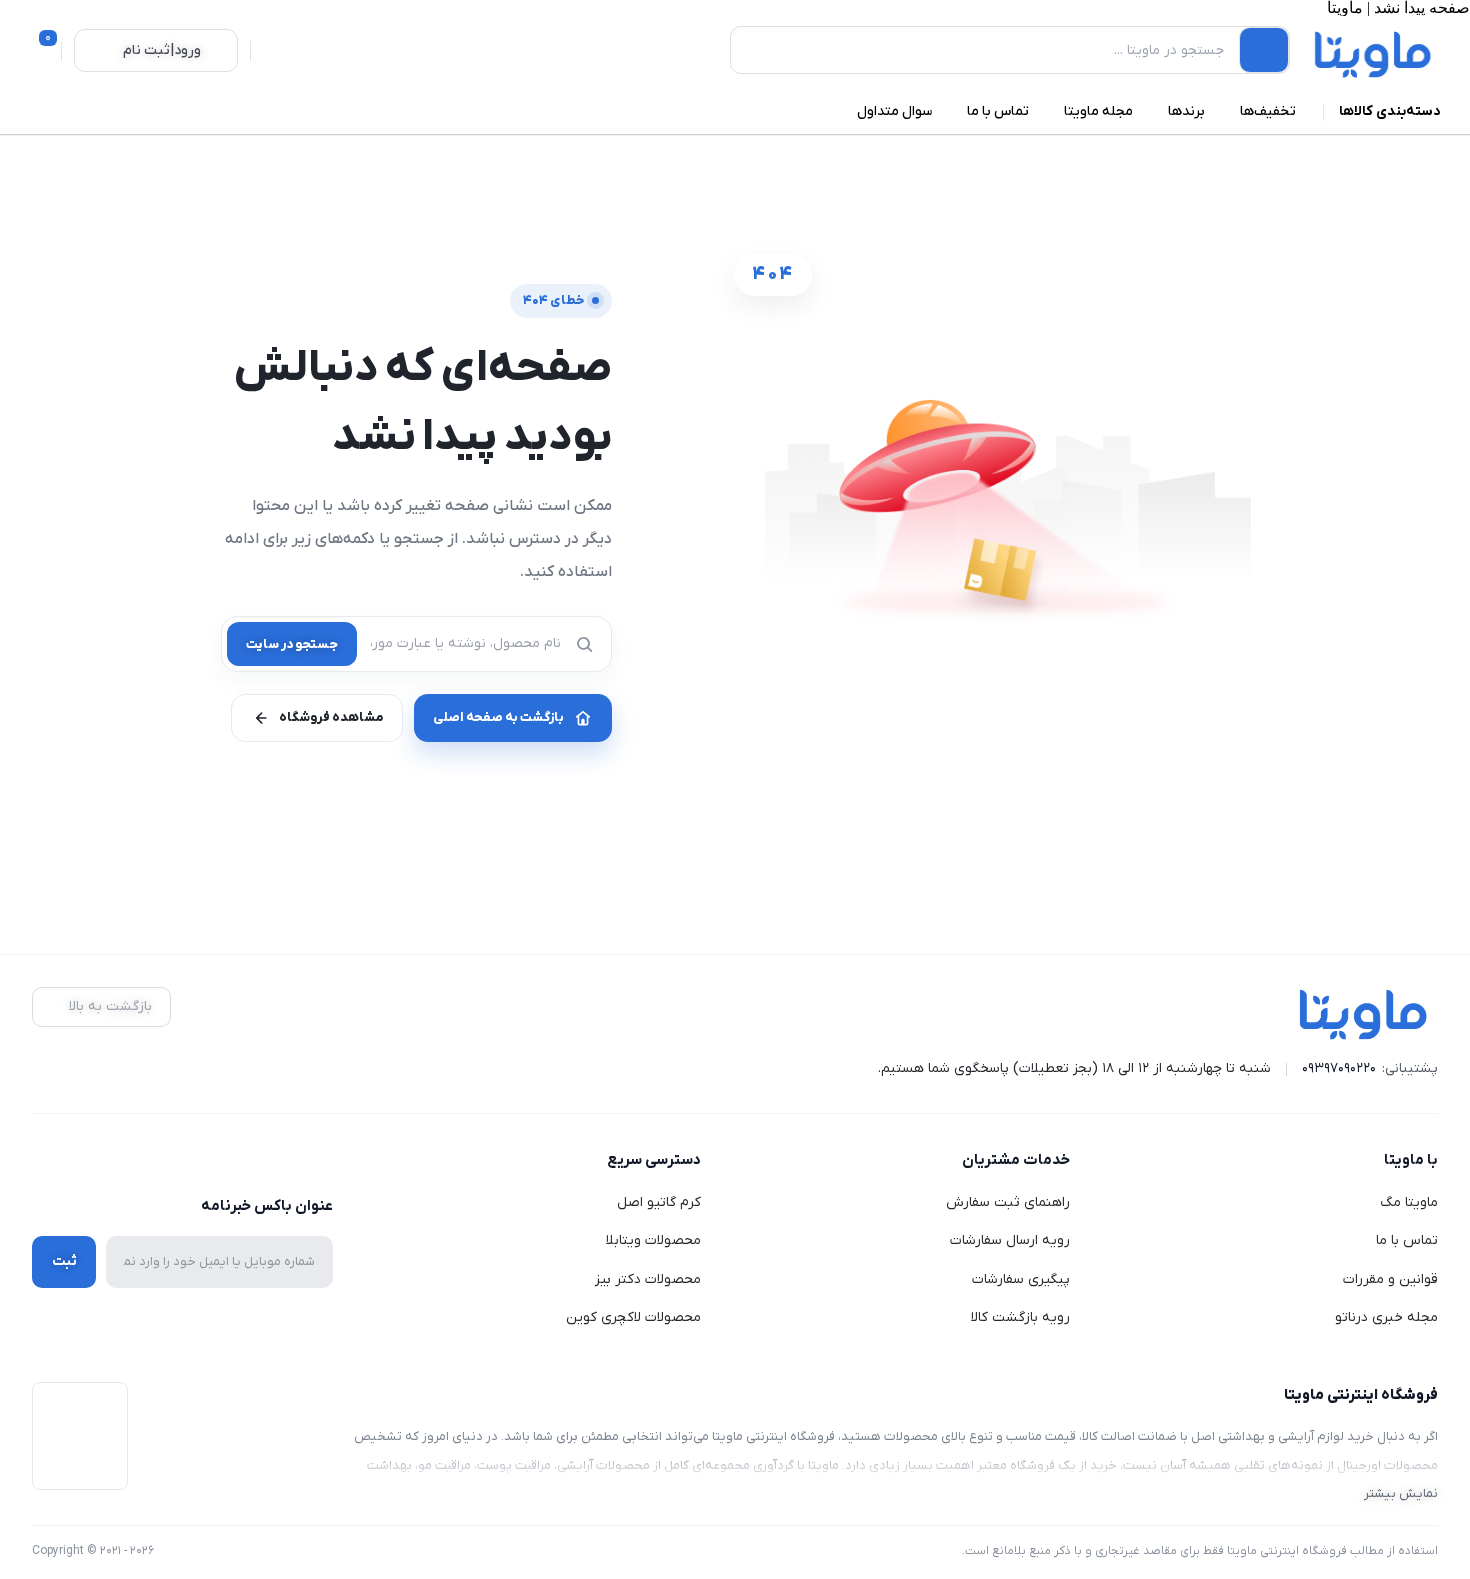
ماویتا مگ (1409, 1202)
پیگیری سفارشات (1021, 1279)
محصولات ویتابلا (653, 1240)
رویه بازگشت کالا (1020, 1317)
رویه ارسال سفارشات (1010, 1240)
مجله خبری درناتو (1386, 1317)
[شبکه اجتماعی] (320, 1161)
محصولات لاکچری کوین (633, 1317)
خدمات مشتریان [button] (1016, 1160)
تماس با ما (1407, 1240)
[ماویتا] (1373, 54)
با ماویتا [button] (1411, 1160)
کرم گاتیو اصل (659, 1202)
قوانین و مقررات (1390, 1279)
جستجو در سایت (292, 644)
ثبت (64, 1261)
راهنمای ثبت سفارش (1008, 1202)
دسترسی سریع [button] (654, 1160)
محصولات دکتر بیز (648, 1279)
